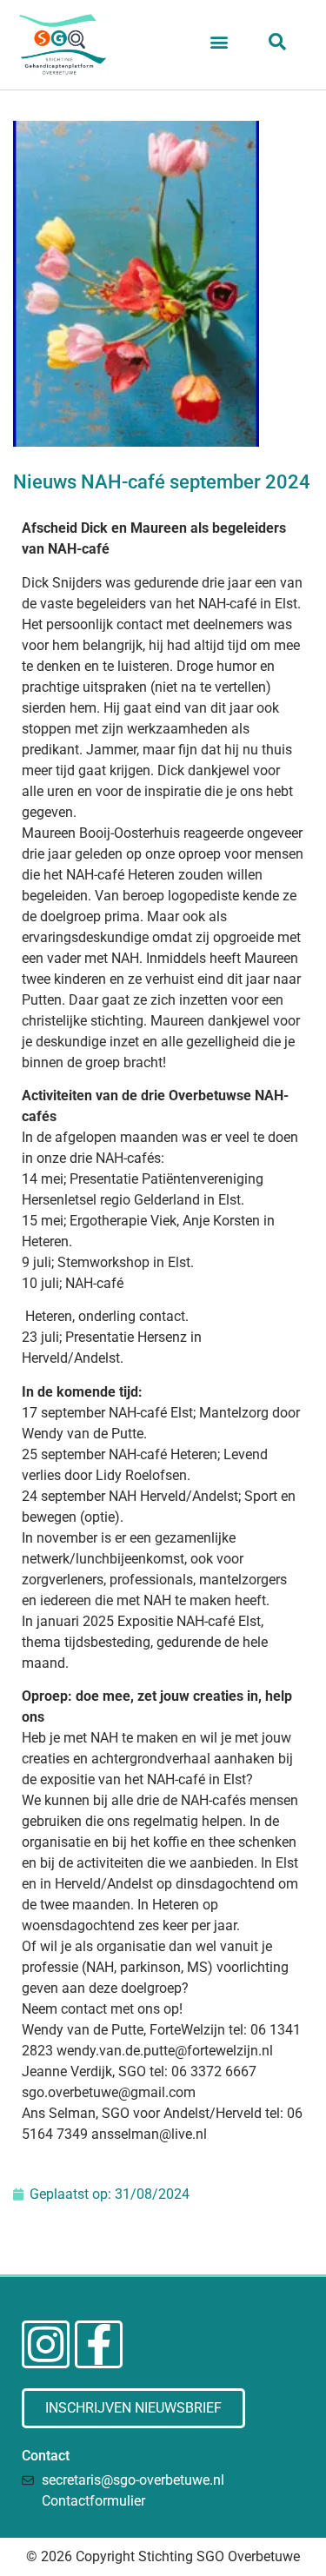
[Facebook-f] (99, 2344)
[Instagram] (46, 2344)
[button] (220, 41)
